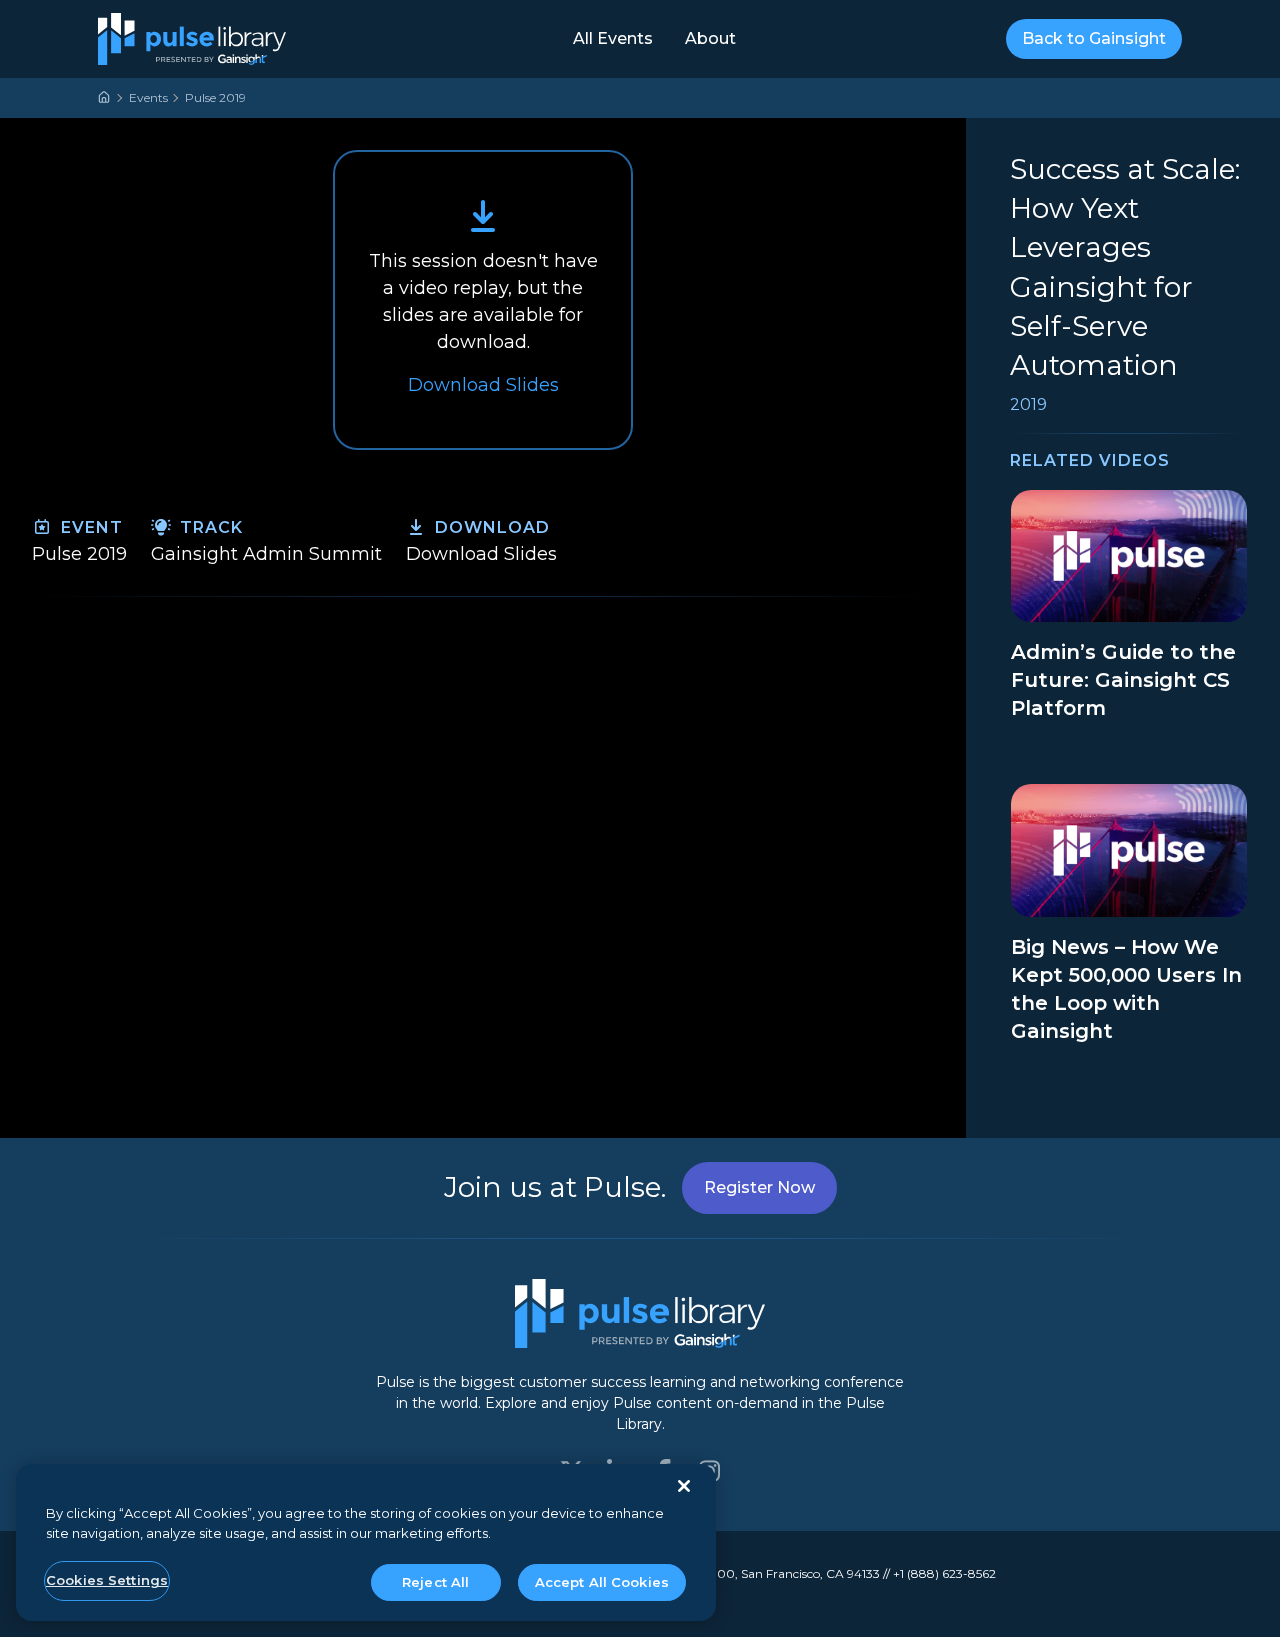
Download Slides (481, 554)
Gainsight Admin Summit (266, 554)
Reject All (435, 1581)
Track (209, 527)
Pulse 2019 (215, 97)
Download (490, 527)
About (710, 38)
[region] (366, 1542)
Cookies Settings (107, 1580)
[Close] (684, 1486)
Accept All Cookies (602, 1581)
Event (89, 527)
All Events (613, 38)
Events (148, 97)
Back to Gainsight (1094, 38)
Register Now (759, 1187)
